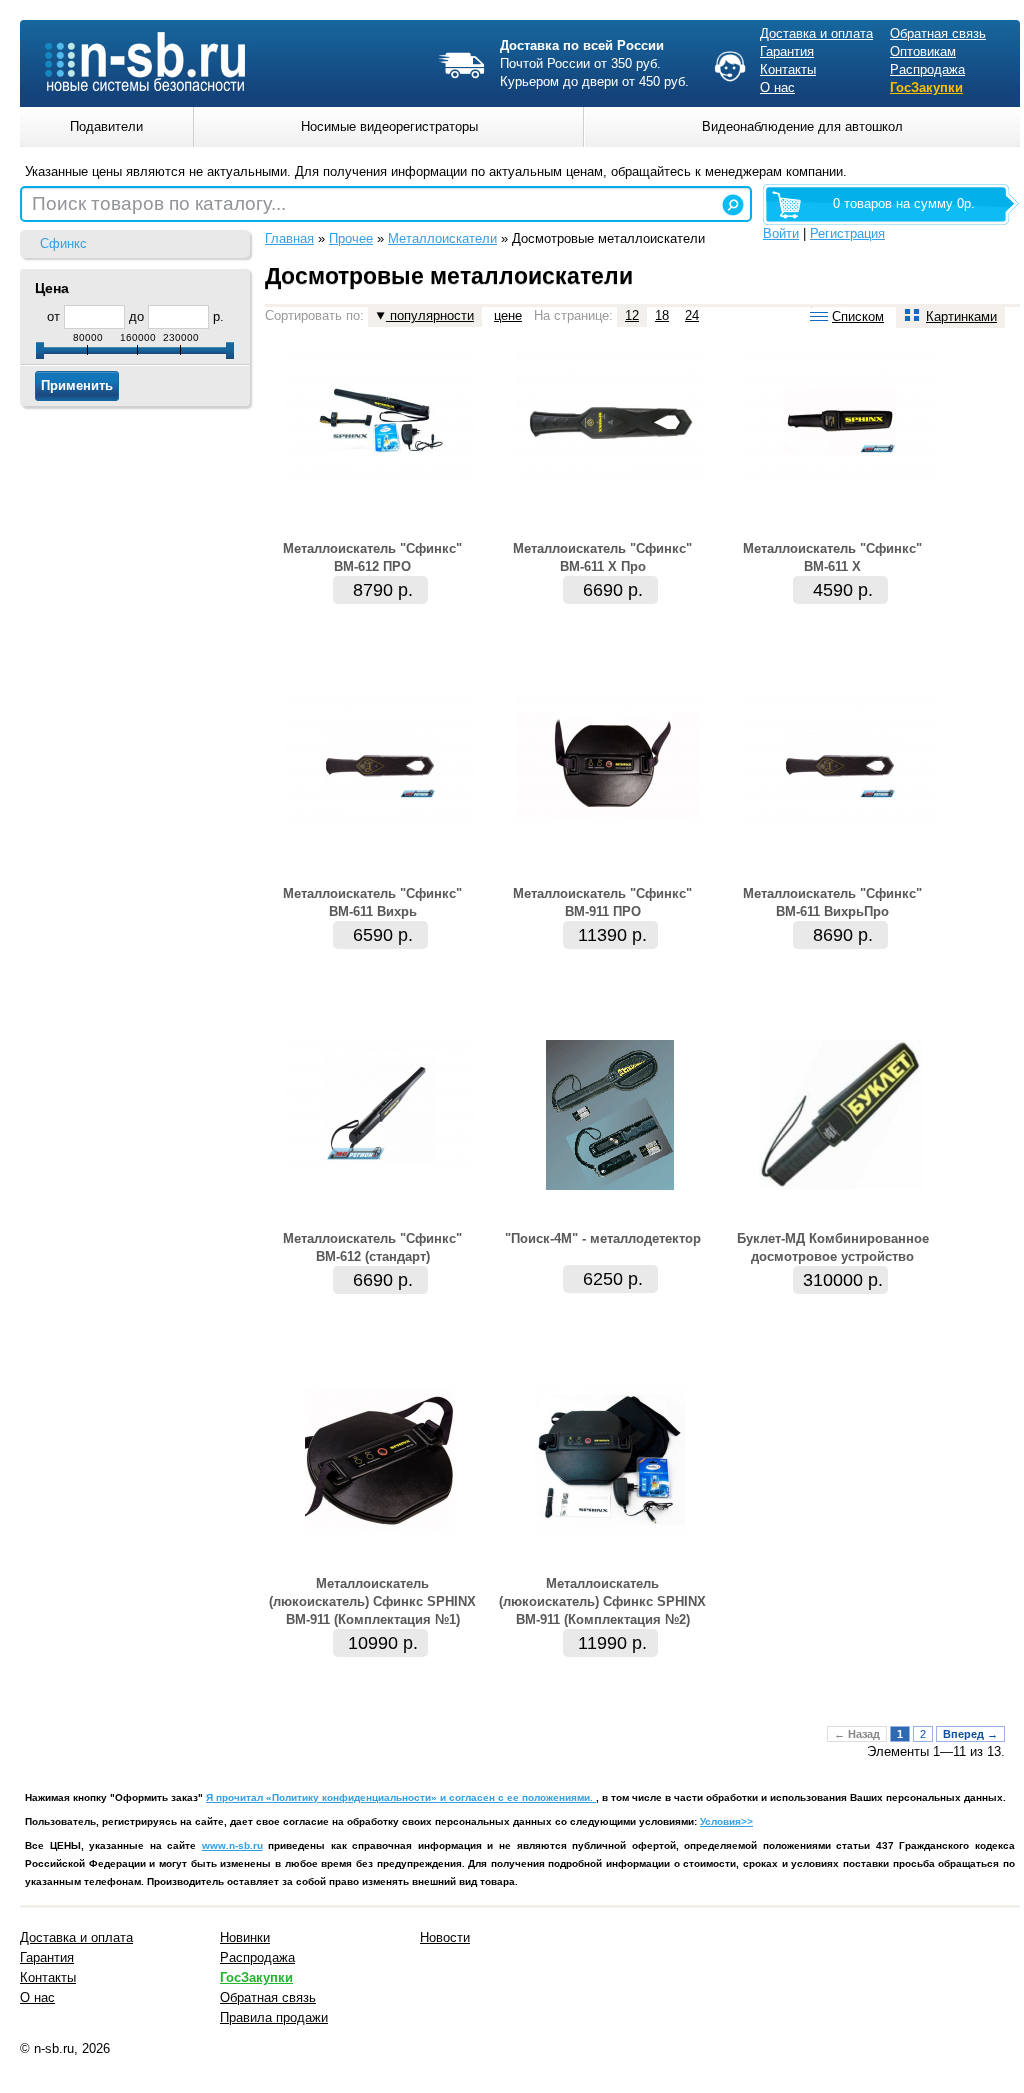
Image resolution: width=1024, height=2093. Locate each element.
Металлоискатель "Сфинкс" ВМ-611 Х (832, 557)
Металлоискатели (442, 238)
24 (692, 315)
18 (662, 315)
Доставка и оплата (816, 33)
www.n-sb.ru (232, 1845)
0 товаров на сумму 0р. (904, 203)
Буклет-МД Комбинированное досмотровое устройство (833, 1247)
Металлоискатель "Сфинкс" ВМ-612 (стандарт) (372, 1247)
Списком (858, 316)
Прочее (351, 238)
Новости (445, 1937)
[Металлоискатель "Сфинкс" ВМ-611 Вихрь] (380, 832)
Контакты (788, 69)
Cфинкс (63, 243)
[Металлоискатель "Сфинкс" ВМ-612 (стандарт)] (380, 1177)
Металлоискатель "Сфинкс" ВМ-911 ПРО (602, 902)
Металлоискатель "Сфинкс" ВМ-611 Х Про (602, 557)
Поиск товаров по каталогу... (159, 203)
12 (632, 315)
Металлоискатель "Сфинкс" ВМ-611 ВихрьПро (832, 902)
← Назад (857, 1734)
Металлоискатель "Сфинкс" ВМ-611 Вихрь (372, 902)
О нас (777, 87)
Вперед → (970, 1734)
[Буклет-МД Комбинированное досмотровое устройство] (840, 1185)
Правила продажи (274, 2017)
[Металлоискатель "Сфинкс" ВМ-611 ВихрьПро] (840, 832)
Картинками (961, 316)
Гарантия (787, 51)
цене (508, 315)
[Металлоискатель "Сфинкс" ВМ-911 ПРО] (610, 832)
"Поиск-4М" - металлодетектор (603, 1238)
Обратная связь (938, 33)
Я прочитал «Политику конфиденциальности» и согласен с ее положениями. (401, 1797)
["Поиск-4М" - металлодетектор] (610, 1185)
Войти (781, 233)
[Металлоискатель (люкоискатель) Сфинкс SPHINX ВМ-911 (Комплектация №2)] (610, 1530)
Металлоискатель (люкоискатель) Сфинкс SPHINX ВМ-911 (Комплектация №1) (372, 1601)
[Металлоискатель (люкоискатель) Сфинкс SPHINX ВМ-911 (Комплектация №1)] (380, 1530)
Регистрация (847, 233)
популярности (430, 315)
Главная (289, 238)
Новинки (245, 1937)
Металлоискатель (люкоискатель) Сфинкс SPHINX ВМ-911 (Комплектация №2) (602, 1601)
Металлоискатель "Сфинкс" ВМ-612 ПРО (372, 557)
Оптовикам (923, 51)
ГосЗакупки (926, 87)
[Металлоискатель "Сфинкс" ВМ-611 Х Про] (610, 487)
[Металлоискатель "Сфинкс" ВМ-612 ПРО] (380, 487)
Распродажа (927, 69)
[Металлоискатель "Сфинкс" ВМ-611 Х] (840, 487)
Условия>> (726, 1821)
